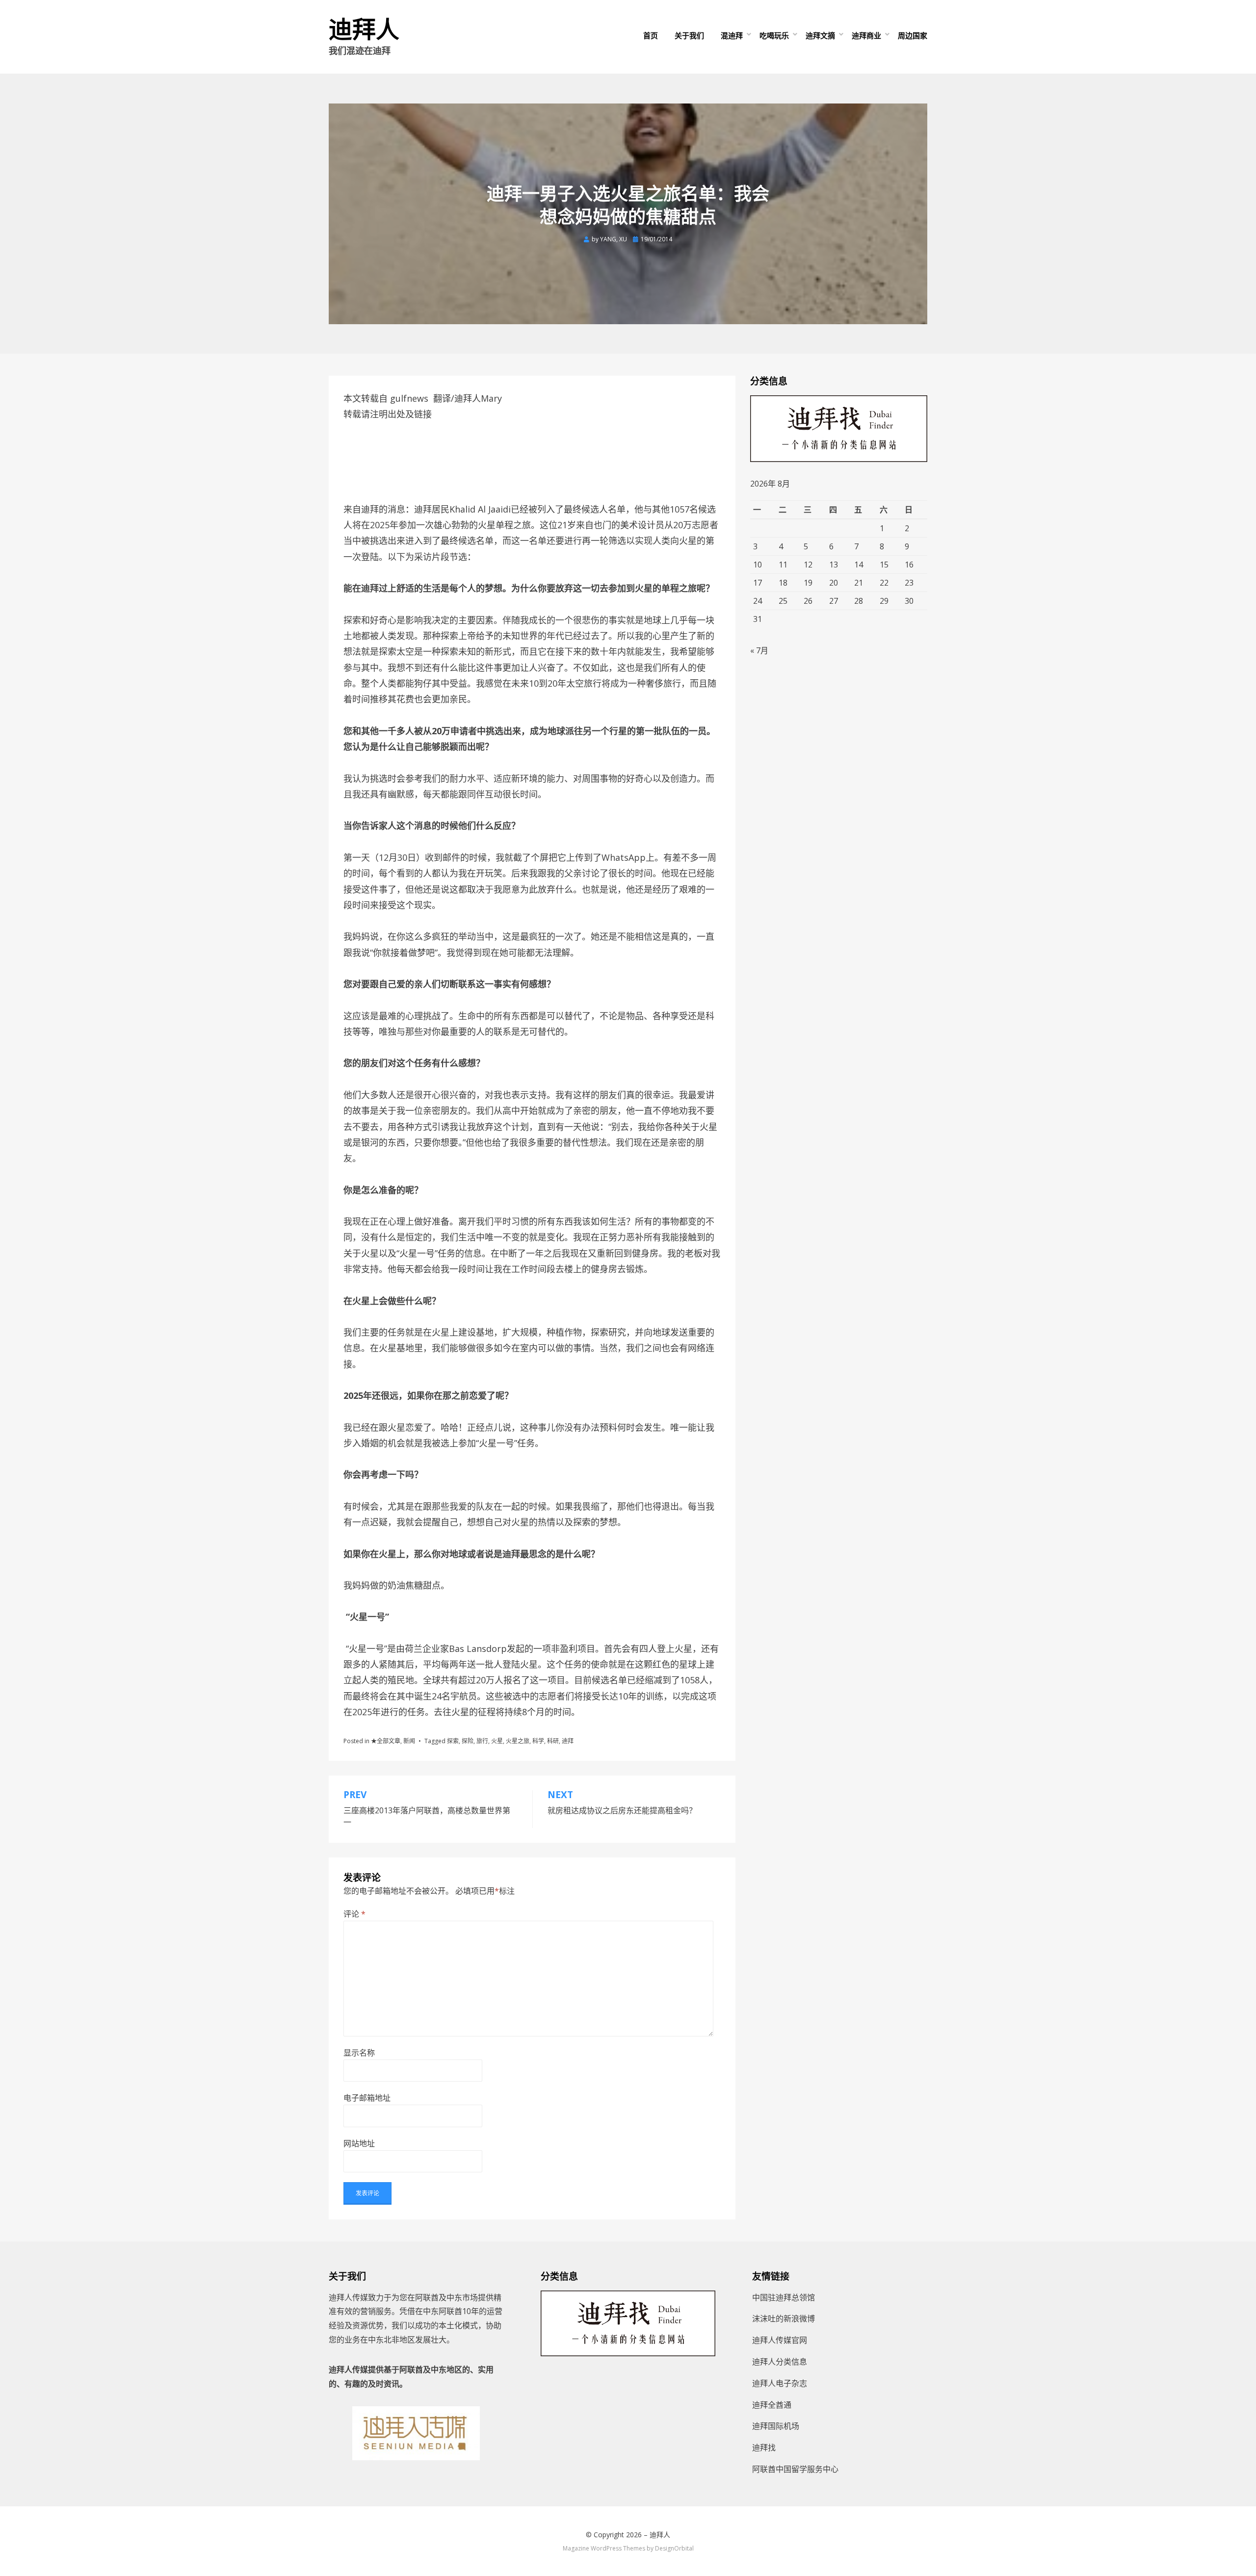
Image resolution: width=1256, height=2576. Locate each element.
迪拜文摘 (820, 35)
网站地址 (359, 2143)
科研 (553, 1741)
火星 (497, 1741)
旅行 (482, 1741)
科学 (538, 1741)
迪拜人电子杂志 (780, 2383)
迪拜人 (364, 30)
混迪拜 (732, 35)
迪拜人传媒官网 (780, 2340)
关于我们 (689, 35)
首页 (651, 35)
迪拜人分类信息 (780, 2362)
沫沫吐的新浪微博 (784, 2318)
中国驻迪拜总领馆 (784, 2297)
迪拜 (568, 1741)
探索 (453, 1741)
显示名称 (359, 2053)
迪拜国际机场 (776, 2426)
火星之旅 (518, 1741)
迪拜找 (764, 2447)
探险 (468, 1741)
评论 (354, 1914)
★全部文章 (386, 1741)
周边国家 (913, 35)
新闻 (409, 1741)
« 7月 (759, 650)
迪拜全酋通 (772, 2405)
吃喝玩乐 (774, 35)
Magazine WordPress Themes (604, 2548)
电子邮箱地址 (367, 2098)
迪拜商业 (866, 35)
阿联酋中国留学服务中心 (795, 2469)
